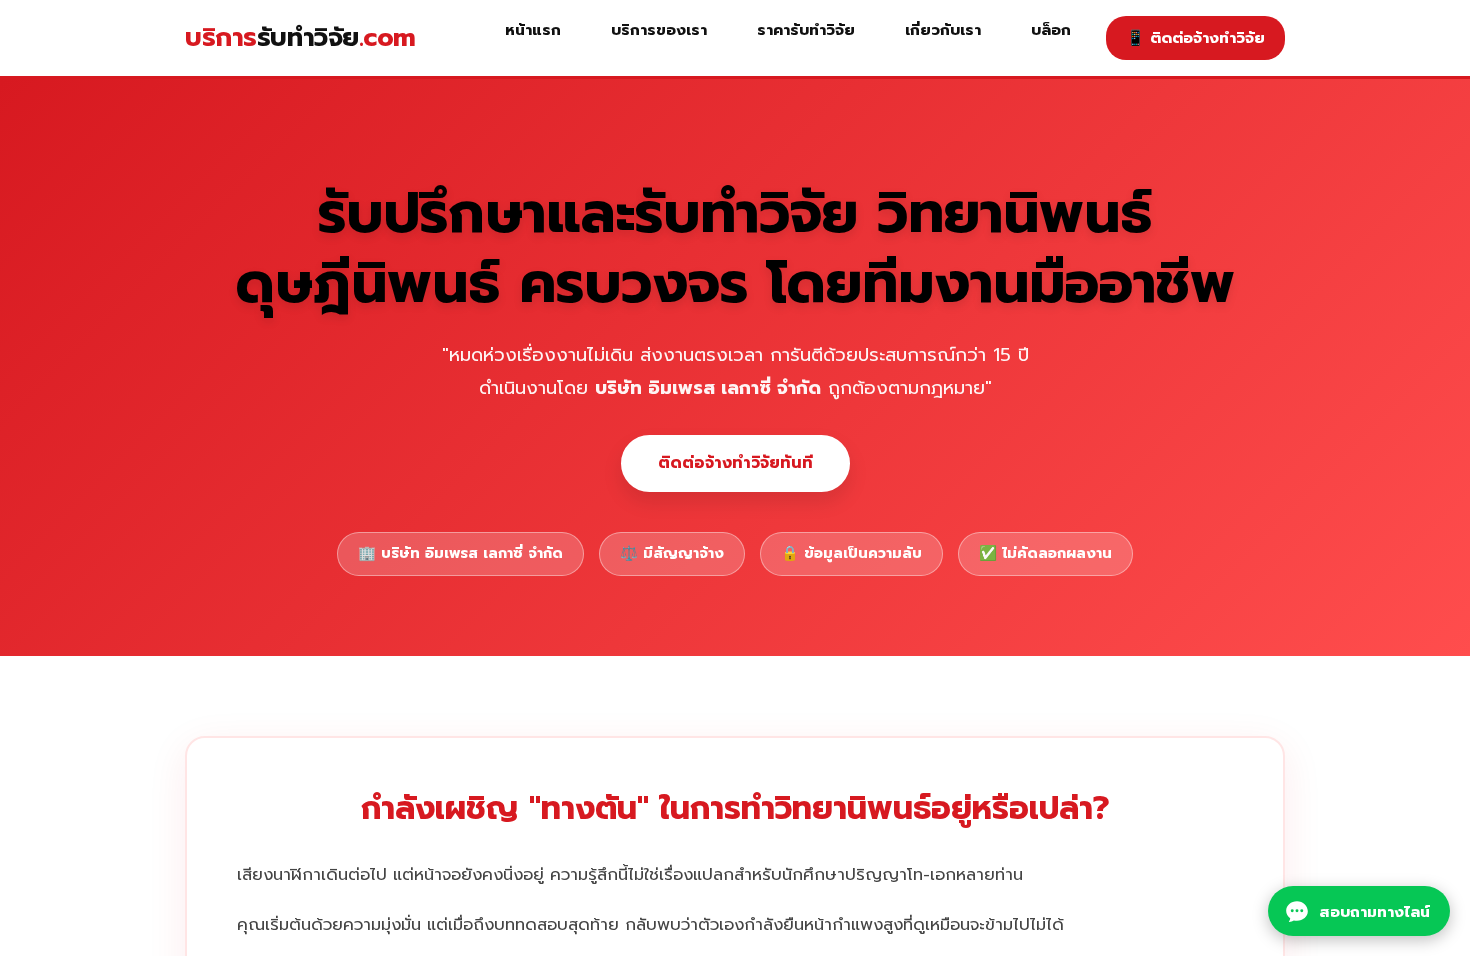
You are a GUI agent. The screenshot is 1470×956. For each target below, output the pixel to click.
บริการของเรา (659, 29)
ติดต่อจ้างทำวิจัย (1195, 37)
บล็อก (1051, 29)
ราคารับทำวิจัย (806, 29)
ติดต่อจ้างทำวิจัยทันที (735, 463)
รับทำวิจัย (300, 37)
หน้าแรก (533, 29)
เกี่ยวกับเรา (943, 29)
